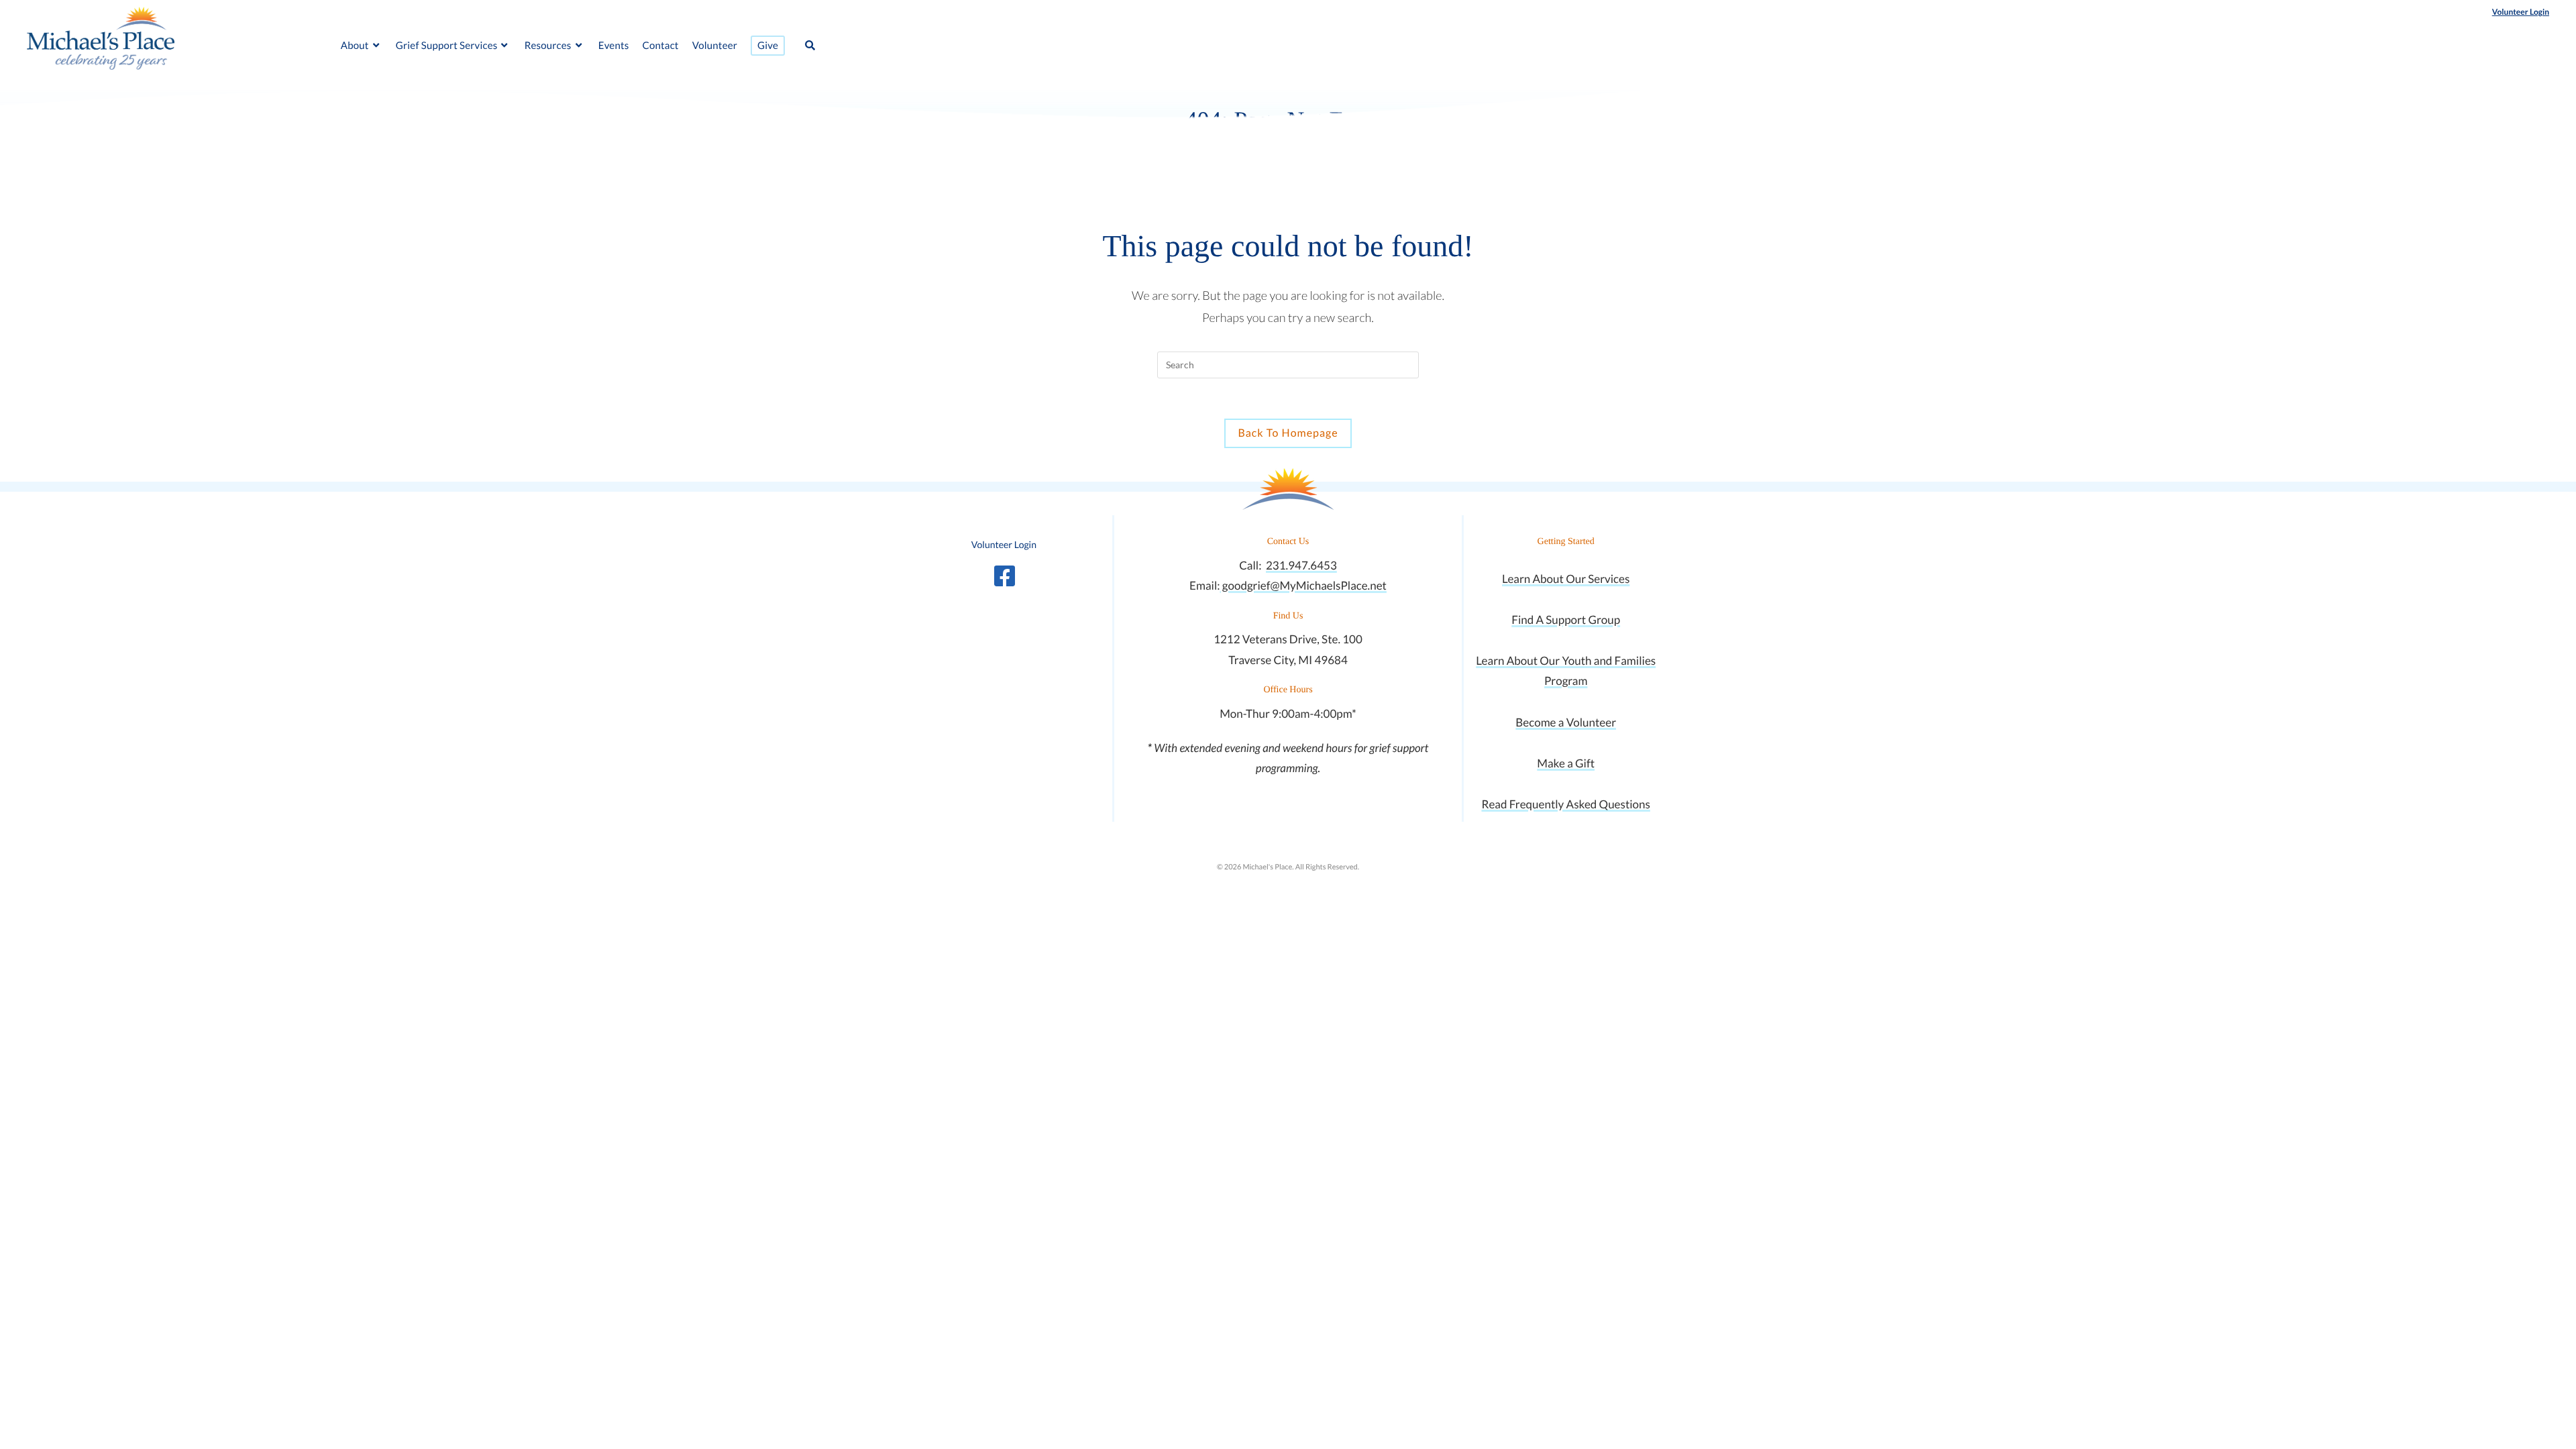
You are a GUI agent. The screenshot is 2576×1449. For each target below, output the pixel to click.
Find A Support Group (1566, 620)
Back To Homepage (1288, 433)
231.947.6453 (1301, 565)
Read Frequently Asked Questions (1565, 804)
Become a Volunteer (1566, 722)
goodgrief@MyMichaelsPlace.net (1303, 585)
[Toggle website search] (810, 46)
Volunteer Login (2521, 12)
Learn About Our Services (1566, 579)
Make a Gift (1566, 763)
